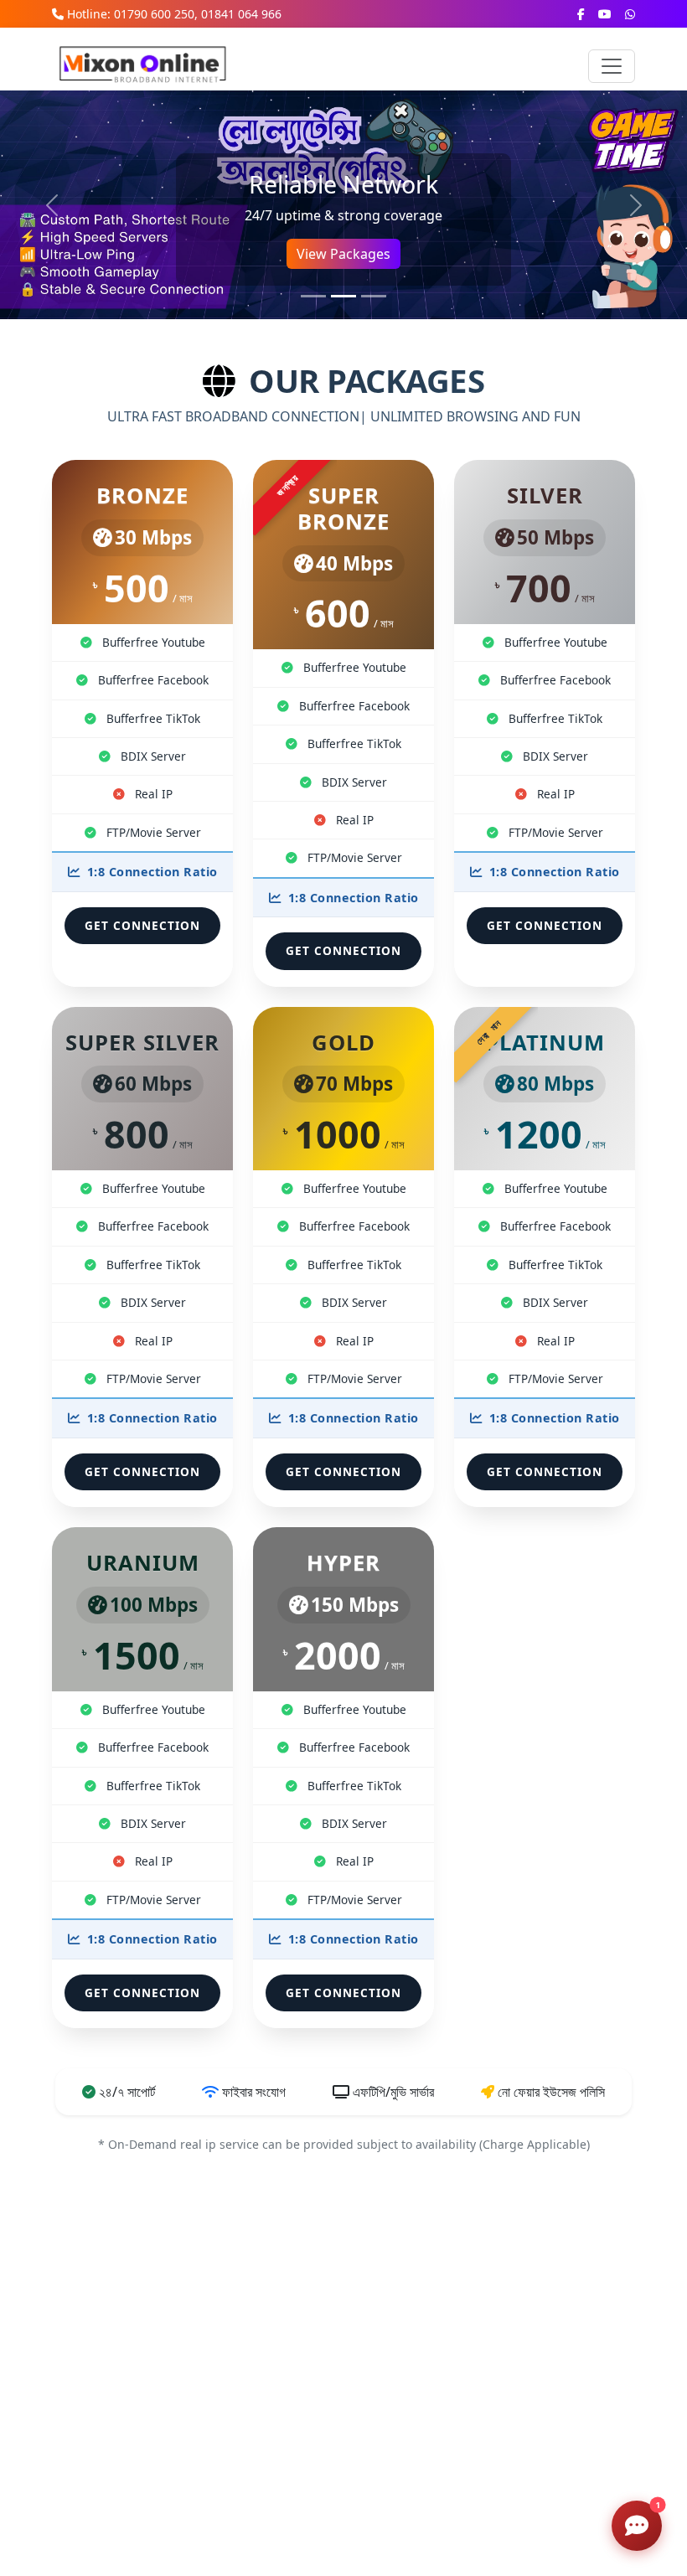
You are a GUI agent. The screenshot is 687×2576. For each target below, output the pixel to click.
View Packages (343, 254)
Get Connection (142, 925)
